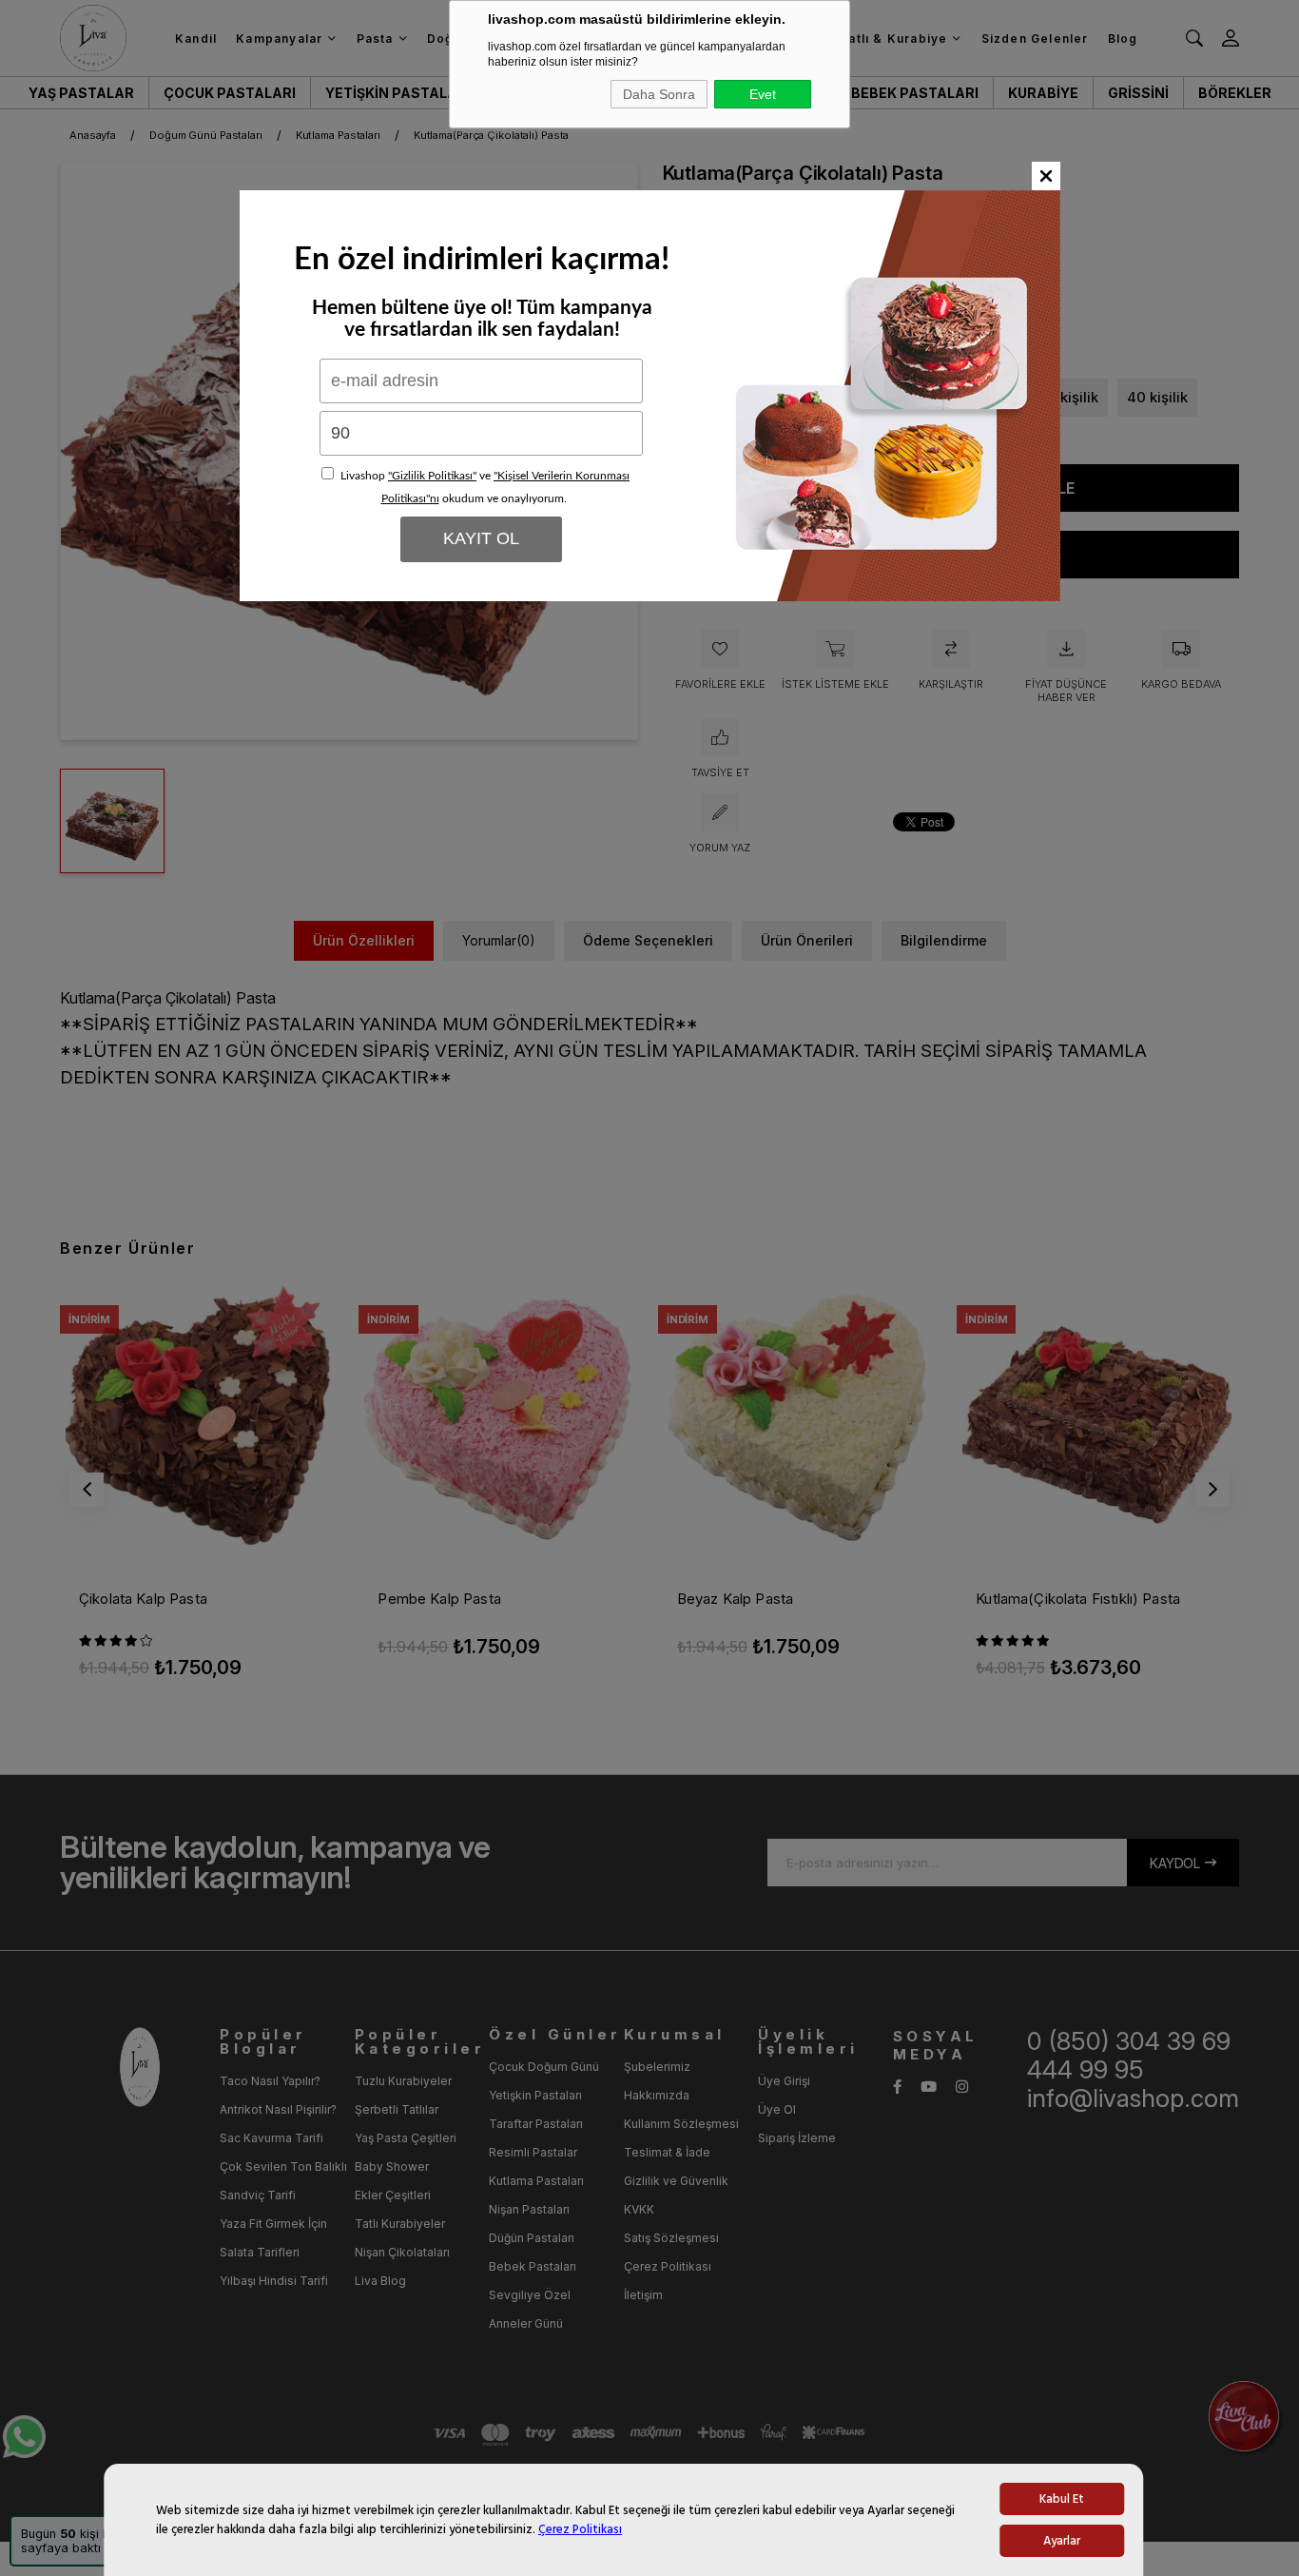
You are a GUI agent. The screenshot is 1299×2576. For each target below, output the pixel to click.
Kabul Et (1062, 2499)
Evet (763, 94)
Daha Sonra (659, 94)
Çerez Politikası (580, 2529)
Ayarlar (1062, 2541)
